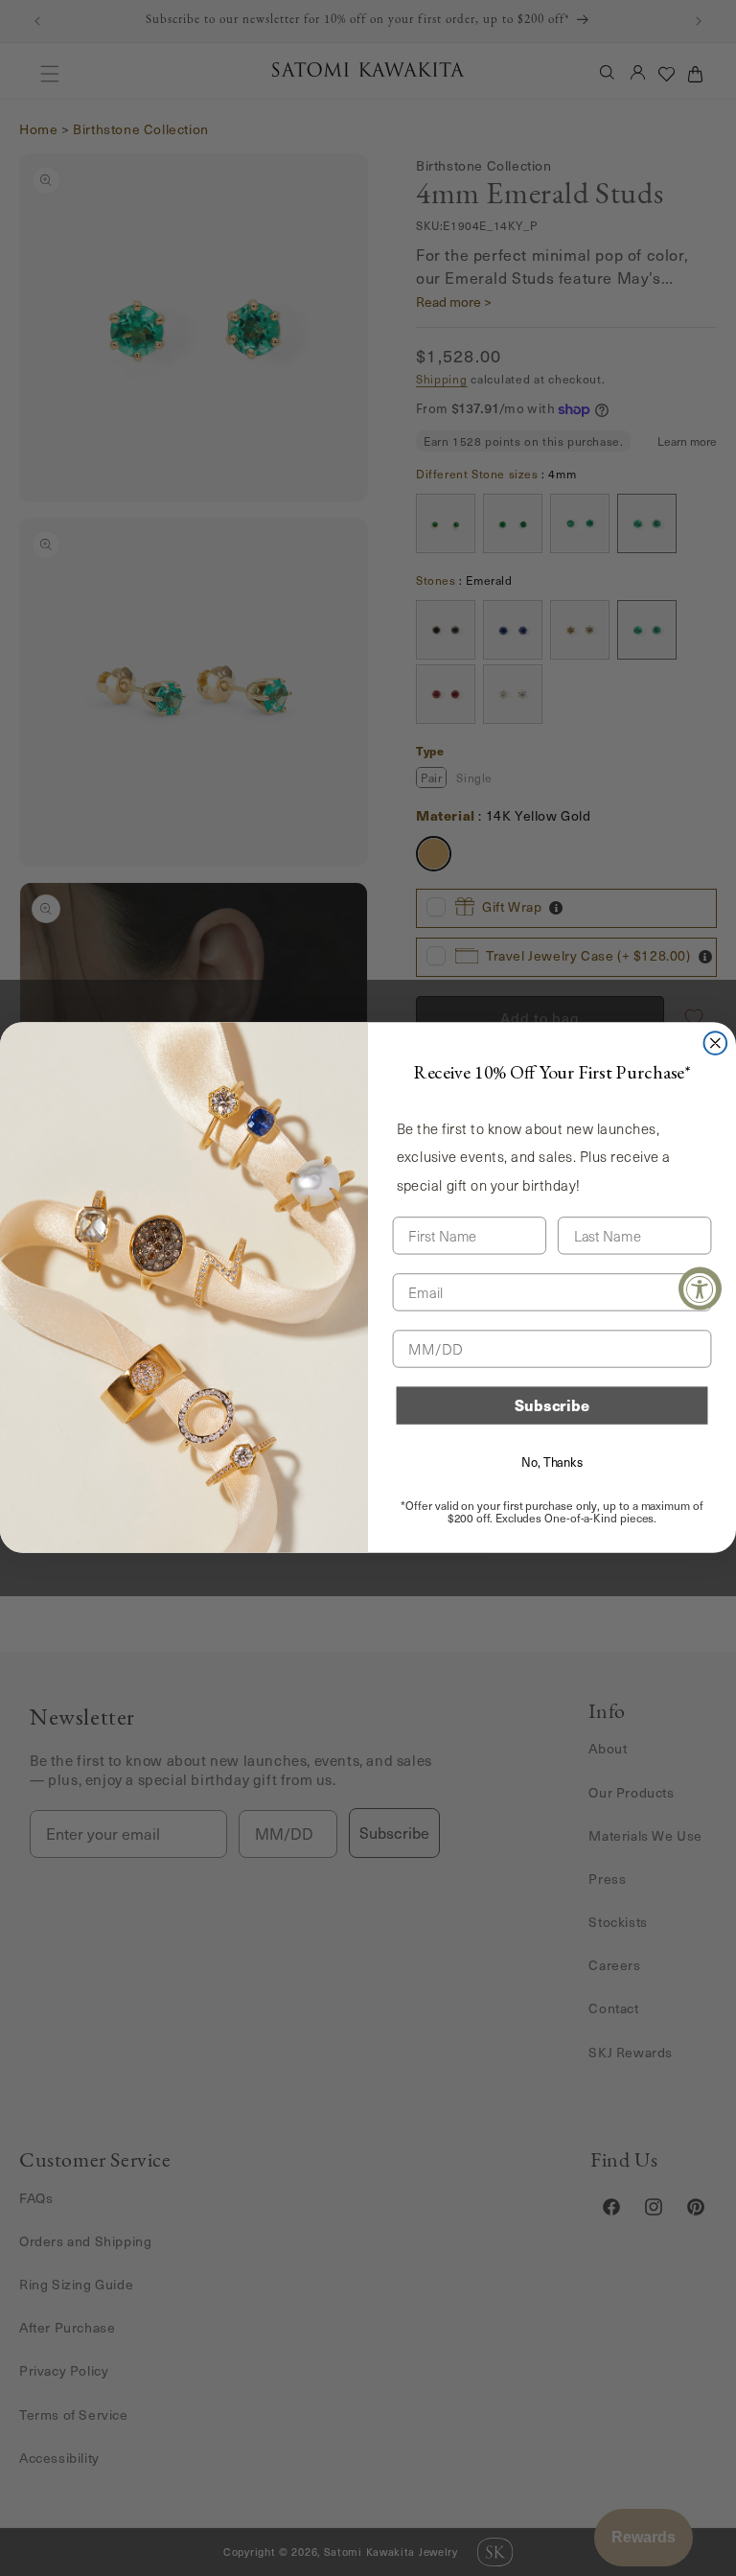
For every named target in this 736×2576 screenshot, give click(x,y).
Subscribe (552, 1406)
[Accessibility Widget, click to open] (700, 1288)
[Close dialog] (716, 1043)
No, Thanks (552, 1462)
